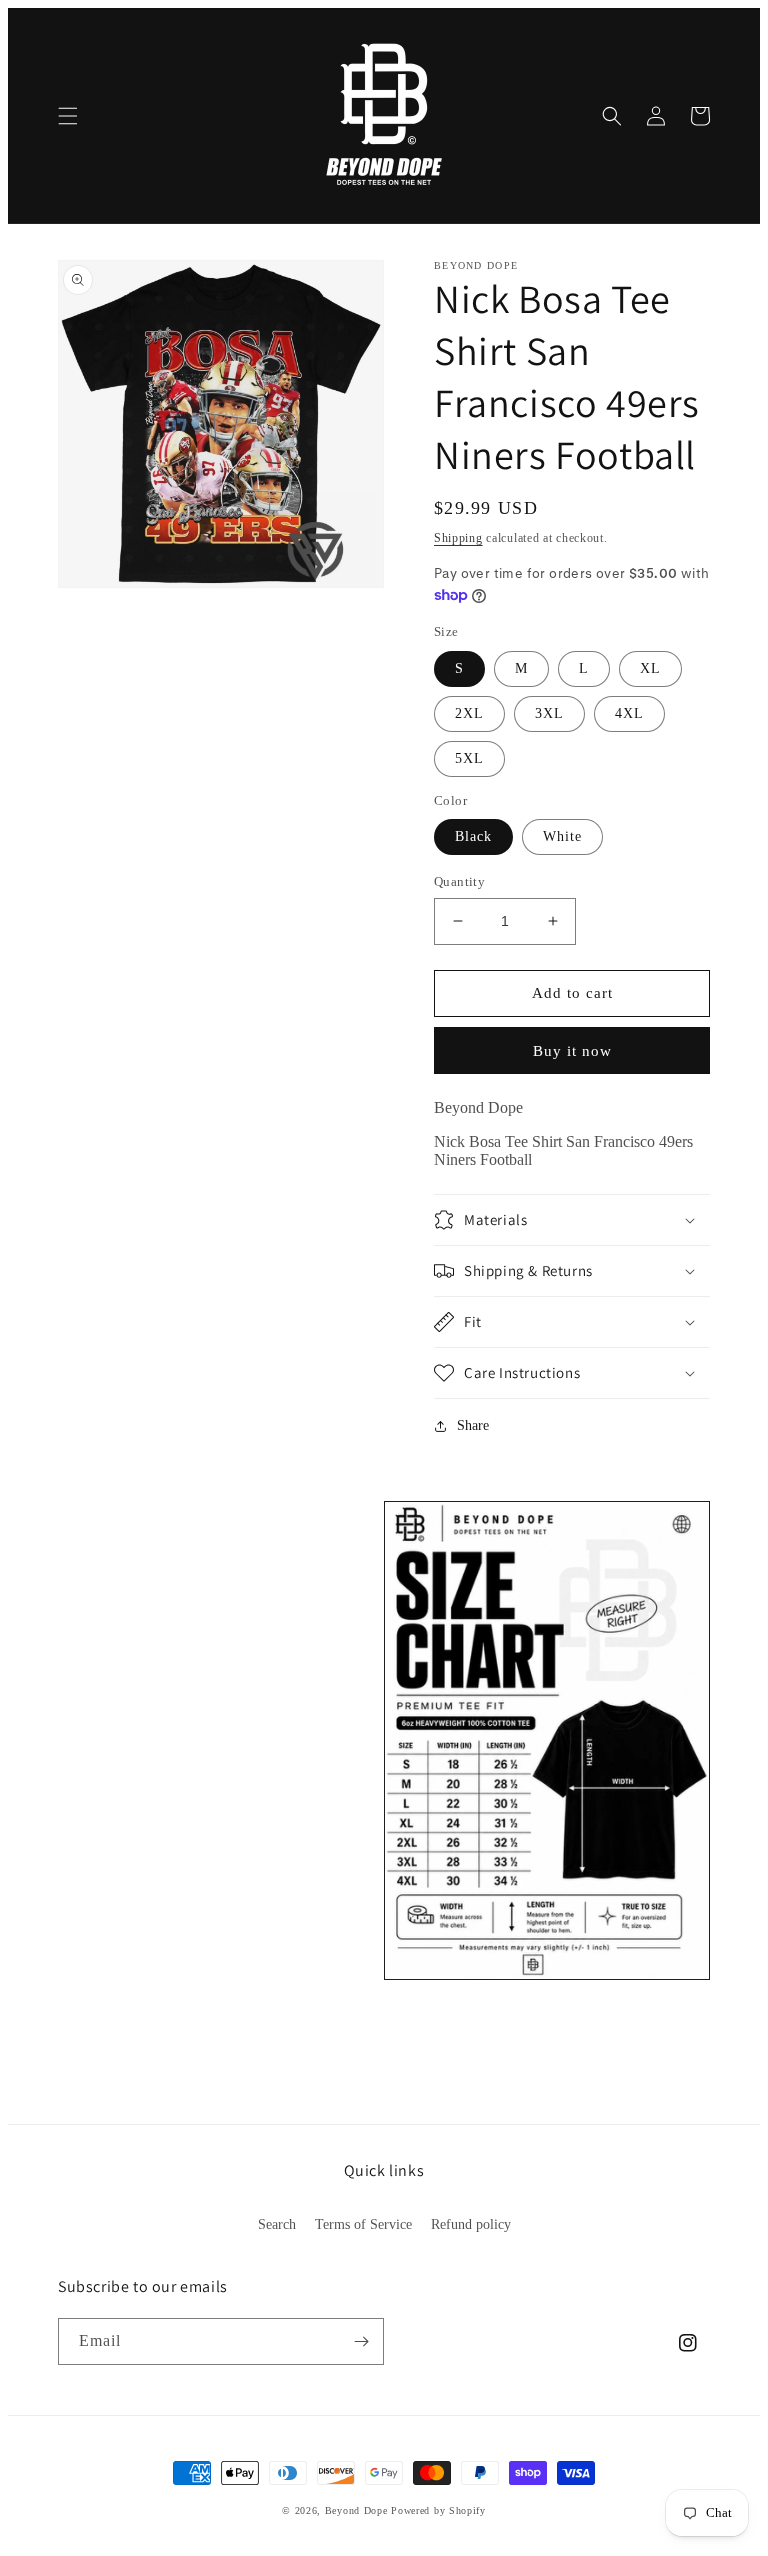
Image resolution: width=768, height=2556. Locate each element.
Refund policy (471, 2224)
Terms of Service (363, 2224)
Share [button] (473, 1425)
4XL (629, 713)
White (562, 836)
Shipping (458, 538)
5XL (469, 758)
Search (277, 2224)
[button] (68, 116)
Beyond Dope (356, 2510)
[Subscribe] (361, 2341)
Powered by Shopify (438, 2510)
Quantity (459, 881)
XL (650, 668)
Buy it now (572, 1051)
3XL (549, 713)
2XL (469, 713)
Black (473, 836)
